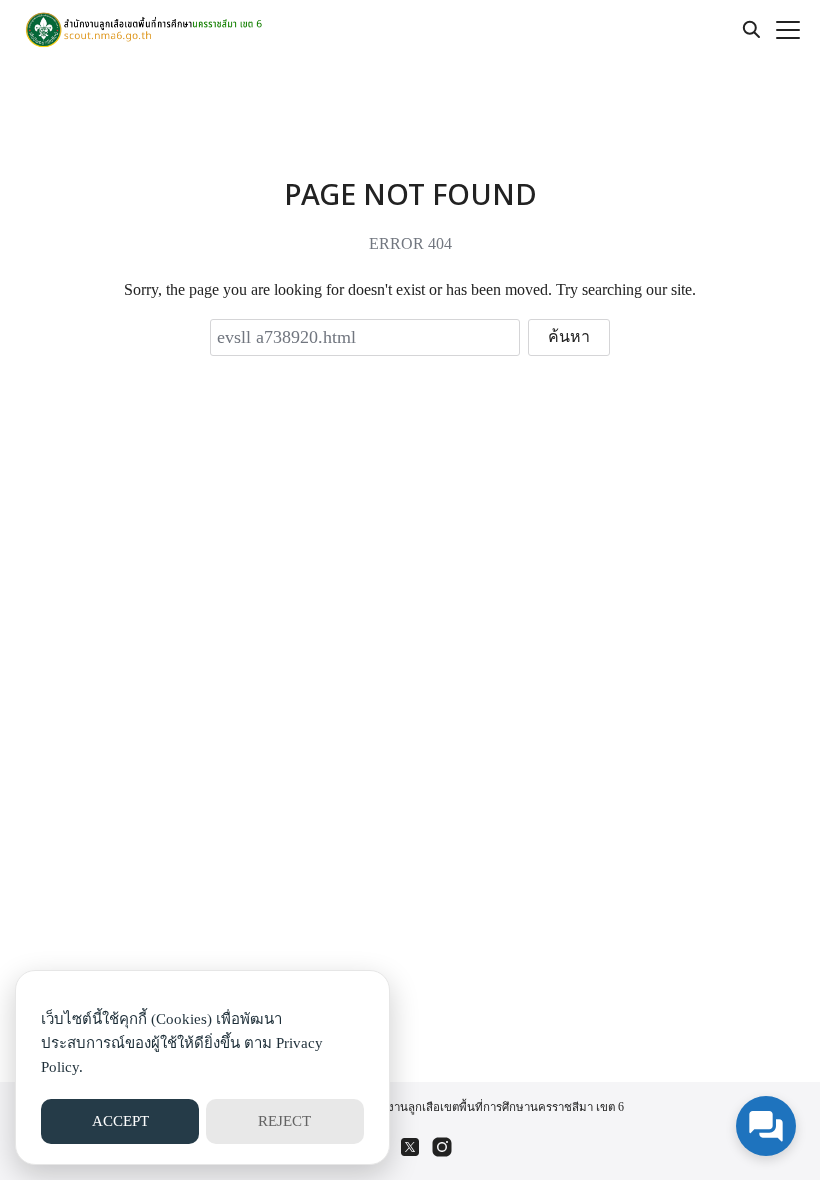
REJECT (284, 1121)
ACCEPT (120, 1121)
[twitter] (410, 1147)
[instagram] (442, 1147)
